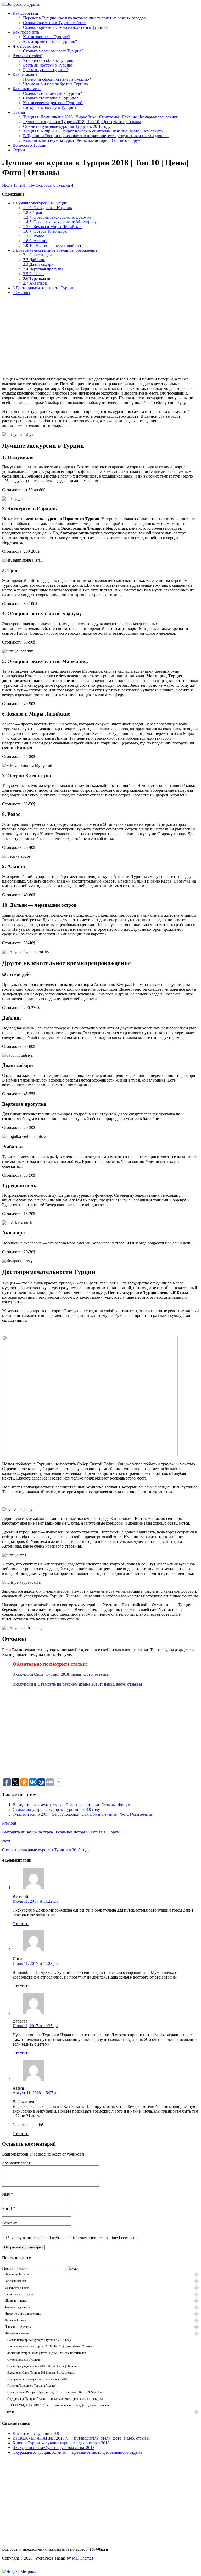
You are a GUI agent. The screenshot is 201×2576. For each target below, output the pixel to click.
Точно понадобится (17, 2307)
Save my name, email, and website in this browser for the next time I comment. (72, 2238)
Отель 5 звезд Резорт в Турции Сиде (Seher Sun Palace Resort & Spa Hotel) (56, 2392)
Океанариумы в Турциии (24, 2359)
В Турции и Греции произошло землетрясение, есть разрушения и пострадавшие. (96, 136)
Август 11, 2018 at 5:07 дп (36, 2093)
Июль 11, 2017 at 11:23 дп (35, 1963)
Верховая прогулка (43, 269)
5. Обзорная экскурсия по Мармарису (60, 222)
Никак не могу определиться (24, 2314)
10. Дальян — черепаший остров (55, 245)
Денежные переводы (18, 2327)
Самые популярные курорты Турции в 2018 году (67, 126)
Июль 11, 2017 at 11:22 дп (35, 1901)
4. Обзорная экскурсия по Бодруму (57, 217)
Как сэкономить (27, 89)
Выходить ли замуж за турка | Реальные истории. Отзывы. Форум (82, 140)
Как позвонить (26, 32)
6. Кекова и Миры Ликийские (53, 227)
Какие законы (25, 74)
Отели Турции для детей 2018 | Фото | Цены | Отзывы (42, 2366)
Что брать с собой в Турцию (48, 60)
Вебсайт (9, 2223)
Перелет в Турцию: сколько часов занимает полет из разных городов (84, 18)
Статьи (19, 112)
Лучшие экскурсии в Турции (40, 203)
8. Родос (33, 236)
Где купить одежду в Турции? (50, 107)
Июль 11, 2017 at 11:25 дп (35, 2026)
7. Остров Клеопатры (45, 231)
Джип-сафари (38, 264)
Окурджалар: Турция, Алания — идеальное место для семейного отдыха (55, 2399)
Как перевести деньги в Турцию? (53, 103)
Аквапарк (35, 283)
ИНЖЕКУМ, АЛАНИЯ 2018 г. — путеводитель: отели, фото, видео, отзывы (58, 2405)
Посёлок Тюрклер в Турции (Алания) (32, 2386)
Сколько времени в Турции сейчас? (55, 23)
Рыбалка (34, 274)
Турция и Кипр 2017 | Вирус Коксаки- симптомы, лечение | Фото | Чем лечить (93, 131)
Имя (6, 2194)
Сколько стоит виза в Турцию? (51, 98)
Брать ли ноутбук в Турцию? (49, 65)
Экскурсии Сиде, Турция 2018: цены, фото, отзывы (61, 1674)
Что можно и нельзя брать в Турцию (55, 84)
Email (7, 2209)
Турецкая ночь (39, 278)
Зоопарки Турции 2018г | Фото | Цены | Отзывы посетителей (47, 2353)
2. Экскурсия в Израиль (47, 208)
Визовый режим (15, 2281)
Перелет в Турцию (17, 2274)
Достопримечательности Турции (43, 288)
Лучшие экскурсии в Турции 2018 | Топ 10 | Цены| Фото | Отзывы (82, 122)
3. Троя (32, 212)
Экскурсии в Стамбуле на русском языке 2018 (38, 2379)
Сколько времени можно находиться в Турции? (65, 27)
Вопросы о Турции (30, 145)
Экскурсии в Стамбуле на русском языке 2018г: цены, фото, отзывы (77, 1684)
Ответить (21, 1924)
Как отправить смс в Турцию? (50, 41)
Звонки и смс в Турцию (20, 2294)
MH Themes (82, 2558)
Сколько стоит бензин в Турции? (52, 93)
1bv (32, 185)
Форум (19, 150)
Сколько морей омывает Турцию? (53, 51)
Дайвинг (34, 260)
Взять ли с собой (27, 56)
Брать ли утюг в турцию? (46, 70)
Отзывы (21, 293)
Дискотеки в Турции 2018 (36, 2433)
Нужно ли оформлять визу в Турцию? (57, 79)
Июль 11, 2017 (15, 185)
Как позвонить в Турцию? (46, 37)
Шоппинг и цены (16, 2301)
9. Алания (35, 241)
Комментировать (17, 2163)
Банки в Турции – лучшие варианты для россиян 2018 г (62, 2443)
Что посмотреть (27, 46)
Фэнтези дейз (38, 255)
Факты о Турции (15, 2320)
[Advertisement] (100, 336)
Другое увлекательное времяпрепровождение (55, 250)
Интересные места (17, 2333)
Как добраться (25, 13)
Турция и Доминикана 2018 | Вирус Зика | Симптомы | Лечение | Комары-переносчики (101, 117)
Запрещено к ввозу (17, 2287)
